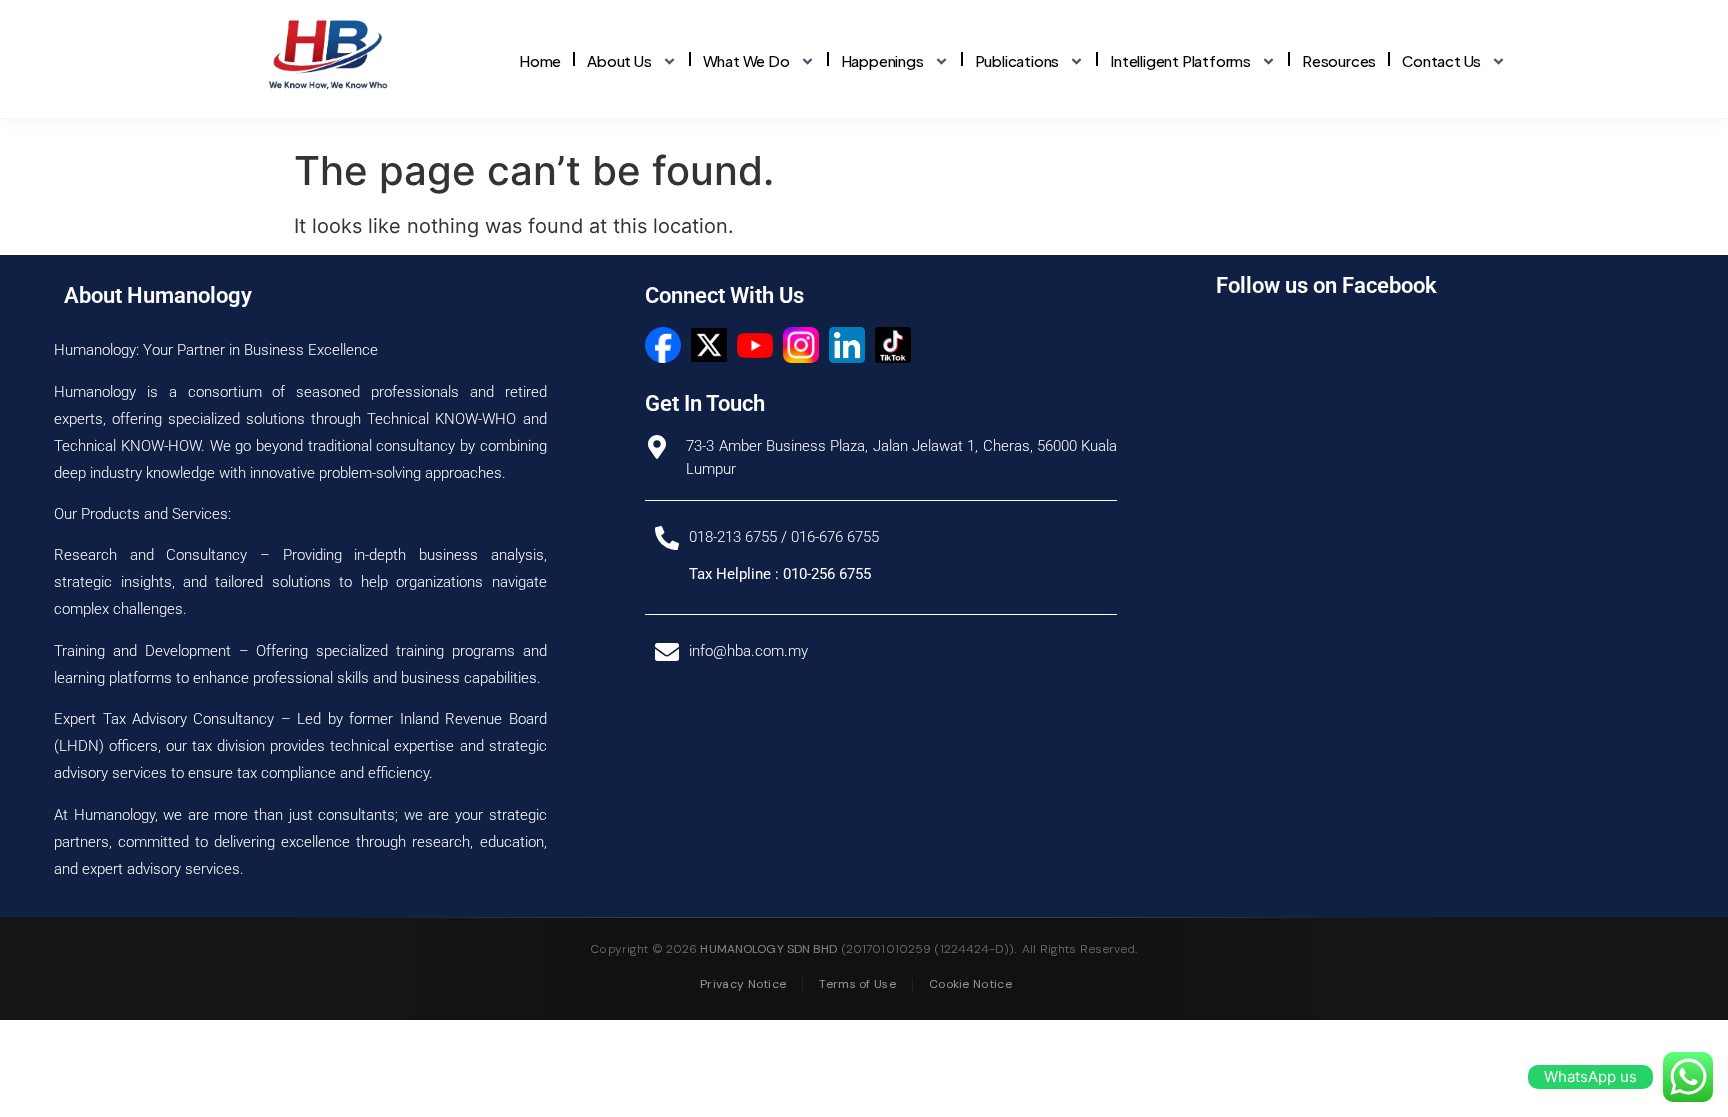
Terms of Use (857, 984)
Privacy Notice (743, 984)
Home (540, 60)
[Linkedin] (847, 345)
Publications (1017, 60)
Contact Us (1441, 60)
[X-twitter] (709, 345)
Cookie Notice (970, 984)
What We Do (746, 60)
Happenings (882, 60)
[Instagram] (801, 345)
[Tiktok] (893, 345)
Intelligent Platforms (1180, 60)
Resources (1339, 60)
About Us (619, 60)
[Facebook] (663, 345)
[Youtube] (755, 345)
